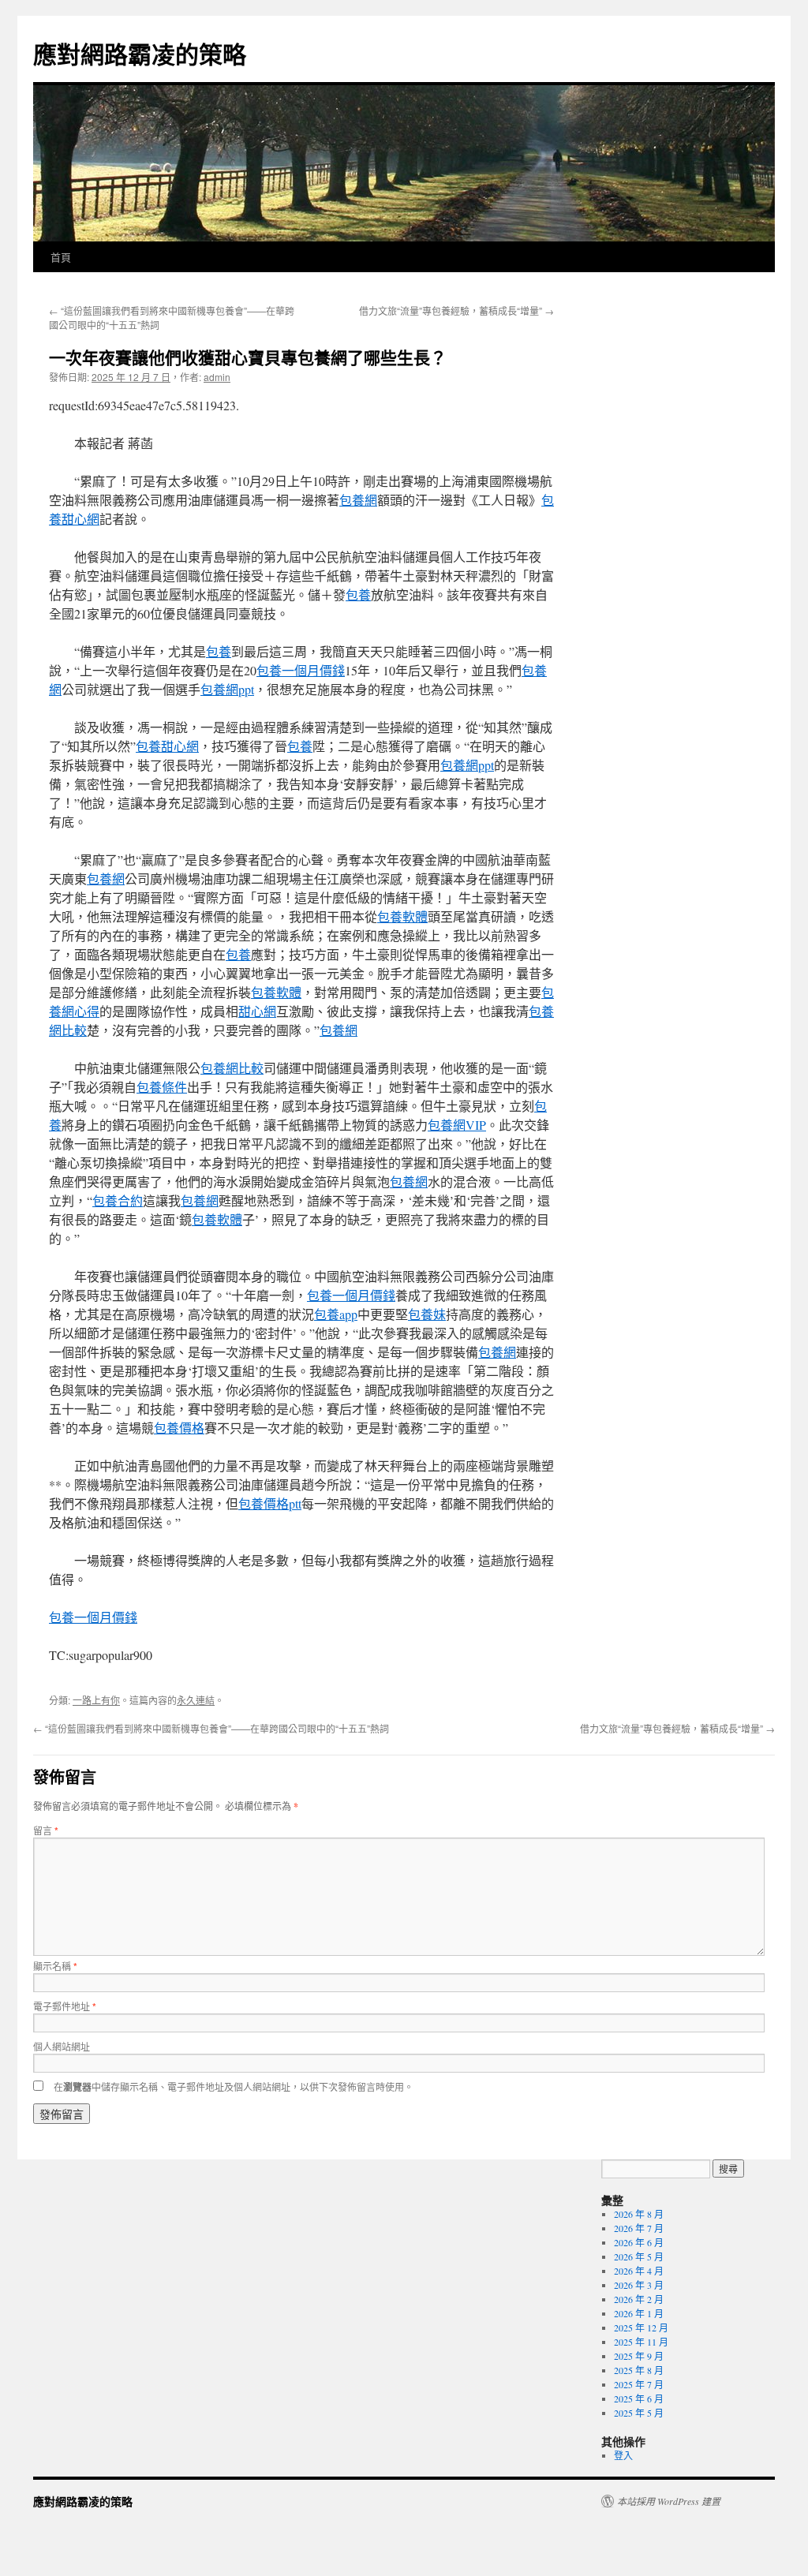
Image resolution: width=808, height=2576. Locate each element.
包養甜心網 (167, 746)
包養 (358, 594)
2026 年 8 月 (639, 2214)
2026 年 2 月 (639, 2299)
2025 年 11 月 (641, 2342)
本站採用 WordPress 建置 (669, 2501)
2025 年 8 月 (639, 2370)
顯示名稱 (55, 1966)
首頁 (61, 257)
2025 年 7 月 (639, 2384)
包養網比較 (232, 1068)
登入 (623, 2455)
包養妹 (427, 1314)
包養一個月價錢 (301, 670)
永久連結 (196, 1700)
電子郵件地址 (65, 2006)
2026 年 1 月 (639, 2313)
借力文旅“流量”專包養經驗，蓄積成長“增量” (456, 310)
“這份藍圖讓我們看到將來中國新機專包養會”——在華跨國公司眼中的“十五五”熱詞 (211, 1728)
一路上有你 (96, 1700)
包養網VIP (457, 1125)
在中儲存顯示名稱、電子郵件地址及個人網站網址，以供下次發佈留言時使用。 (234, 2086)
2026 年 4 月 (639, 2271)
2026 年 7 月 (639, 2228)
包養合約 (118, 1200)
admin (217, 377)
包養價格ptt (270, 1503)
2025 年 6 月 (639, 2398)
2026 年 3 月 (639, 2285)
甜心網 (257, 1011)
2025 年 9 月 (639, 2356)
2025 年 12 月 (641, 2327)
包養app (336, 1314)
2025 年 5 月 (639, 2413)
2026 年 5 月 (639, 2256)
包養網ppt (227, 689)
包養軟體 (402, 916)
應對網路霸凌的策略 (140, 53)
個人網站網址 (62, 2046)
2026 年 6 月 (639, 2242)
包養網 (358, 500)
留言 (46, 1830)
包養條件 (162, 1087)
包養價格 (179, 1428)
